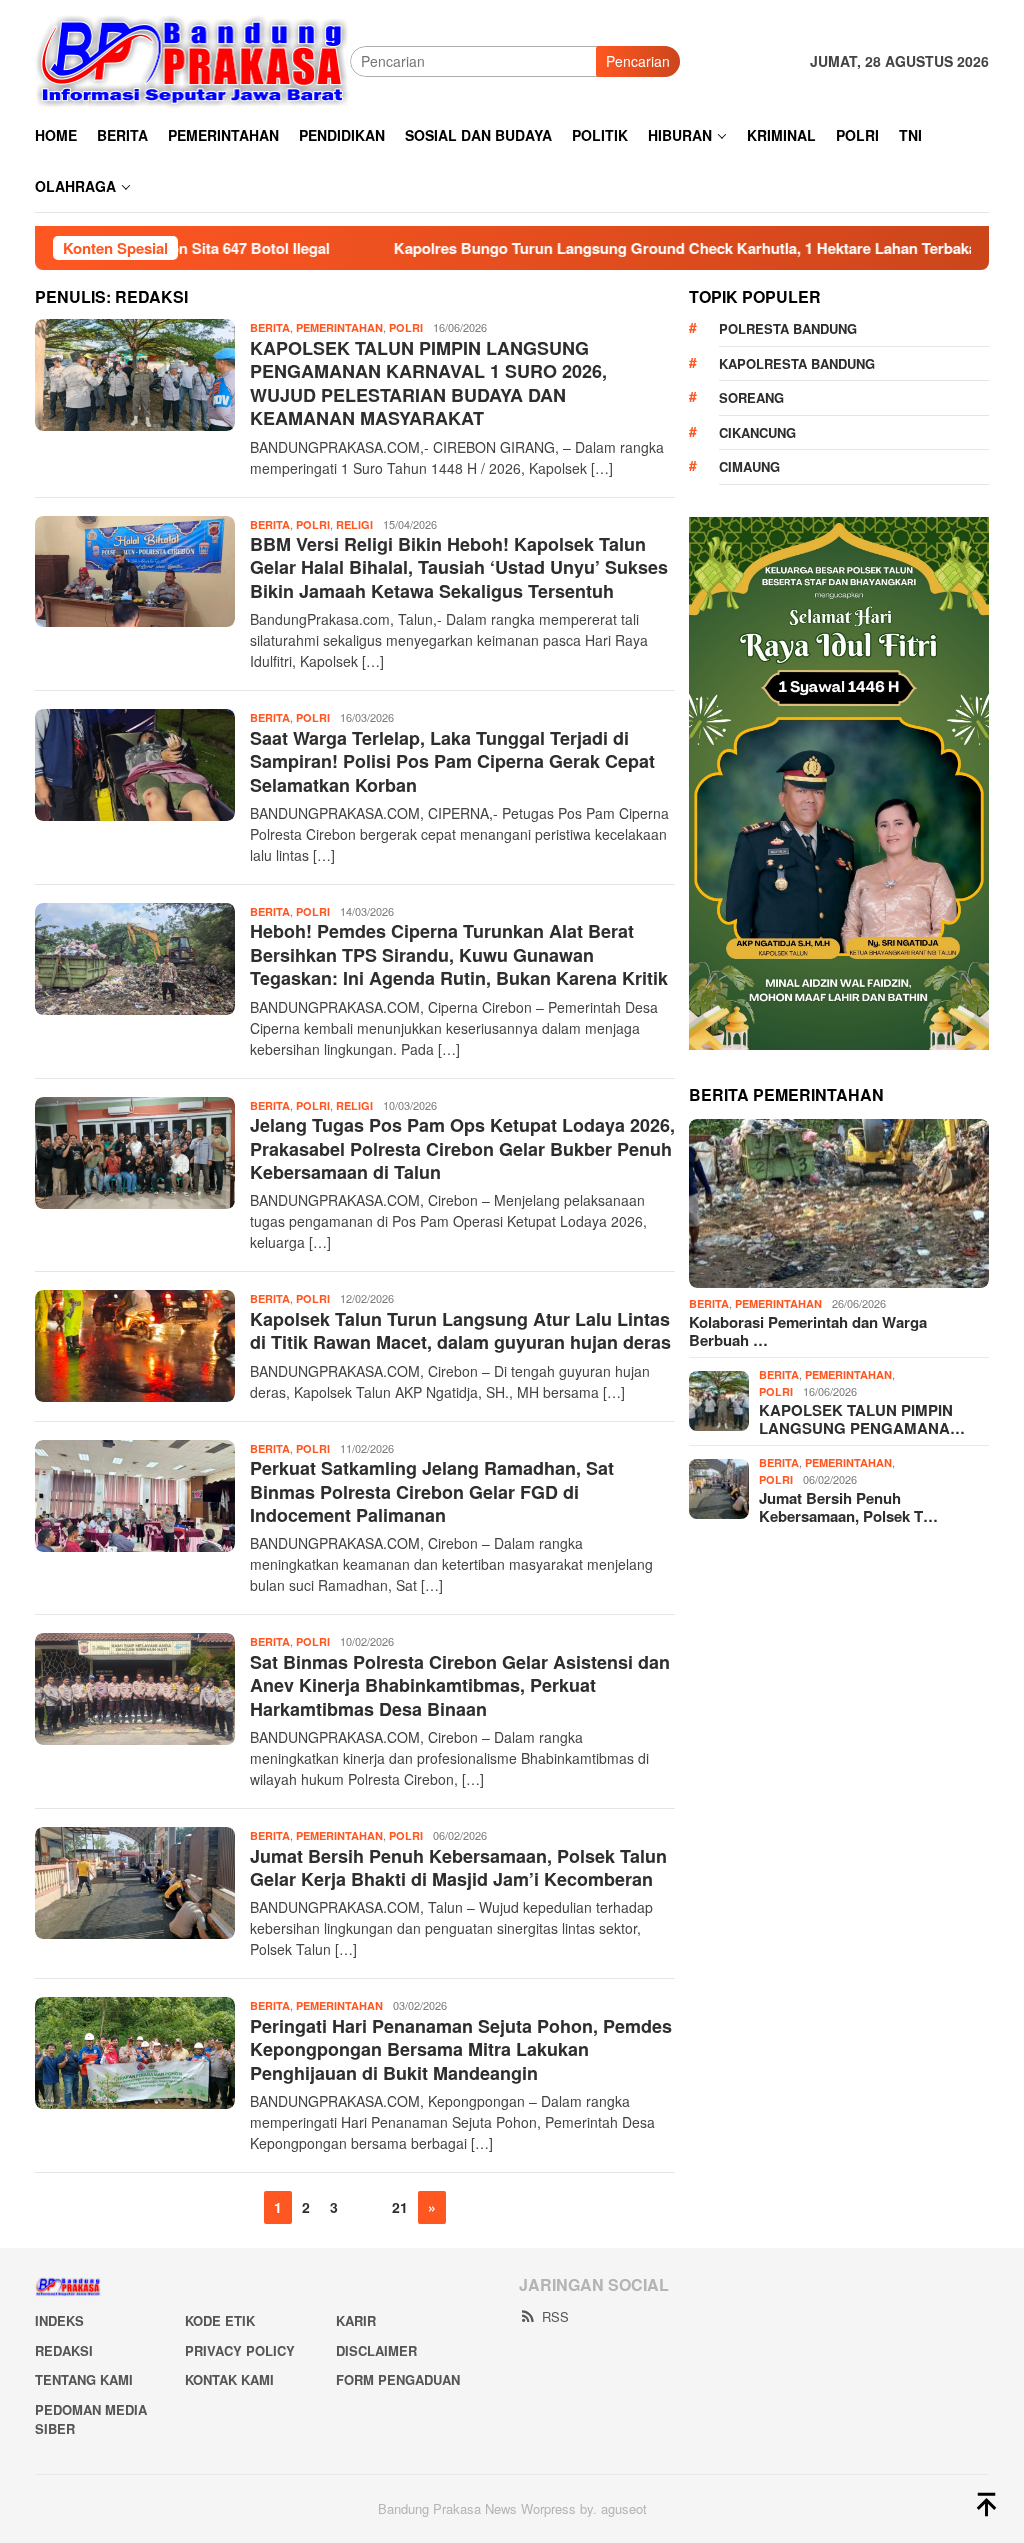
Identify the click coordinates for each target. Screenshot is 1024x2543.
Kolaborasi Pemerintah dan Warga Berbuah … (808, 1331)
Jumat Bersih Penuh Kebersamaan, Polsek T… (848, 1507)
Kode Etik (220, 2320)
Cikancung (757, 432)
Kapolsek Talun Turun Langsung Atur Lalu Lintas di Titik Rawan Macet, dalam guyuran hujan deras (460, 1330)
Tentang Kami (84, 2379)
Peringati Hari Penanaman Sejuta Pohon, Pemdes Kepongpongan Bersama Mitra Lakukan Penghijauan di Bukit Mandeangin (461, 2049)
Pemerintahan (339, 327)
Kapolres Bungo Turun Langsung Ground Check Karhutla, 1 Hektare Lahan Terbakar (603, 248)
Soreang (751, 397)
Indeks (59, 2320)
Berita (270, 327)
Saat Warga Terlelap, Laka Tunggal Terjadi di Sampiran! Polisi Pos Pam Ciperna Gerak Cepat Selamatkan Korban (452, 761)
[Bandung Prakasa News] (192, 60)
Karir (356, 2320)
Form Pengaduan (398, 2379)
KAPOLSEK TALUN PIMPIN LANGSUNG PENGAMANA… (862, 1419)
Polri (406, 327)
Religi (354, 524)
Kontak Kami (229, 2379)
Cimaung (749, 466)
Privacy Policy (240, 2350)
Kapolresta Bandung (797, 363)
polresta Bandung (788, 328)
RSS (555, 2316)
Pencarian (638, 61)
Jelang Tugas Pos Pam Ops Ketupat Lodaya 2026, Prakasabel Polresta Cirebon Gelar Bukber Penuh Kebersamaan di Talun (462, 1148)
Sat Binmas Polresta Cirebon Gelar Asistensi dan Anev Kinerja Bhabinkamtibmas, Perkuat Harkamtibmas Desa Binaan (460, 1685)
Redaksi (64, 2350)
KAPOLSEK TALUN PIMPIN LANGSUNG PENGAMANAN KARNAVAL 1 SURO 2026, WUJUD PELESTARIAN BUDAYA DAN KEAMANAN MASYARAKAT (428, 383)
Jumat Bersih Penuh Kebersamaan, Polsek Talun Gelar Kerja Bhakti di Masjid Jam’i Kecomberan (458, 1867)
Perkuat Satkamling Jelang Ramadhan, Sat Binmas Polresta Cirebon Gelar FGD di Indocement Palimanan (432, 1491)
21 (400, 2207)
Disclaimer (376, 2350)
